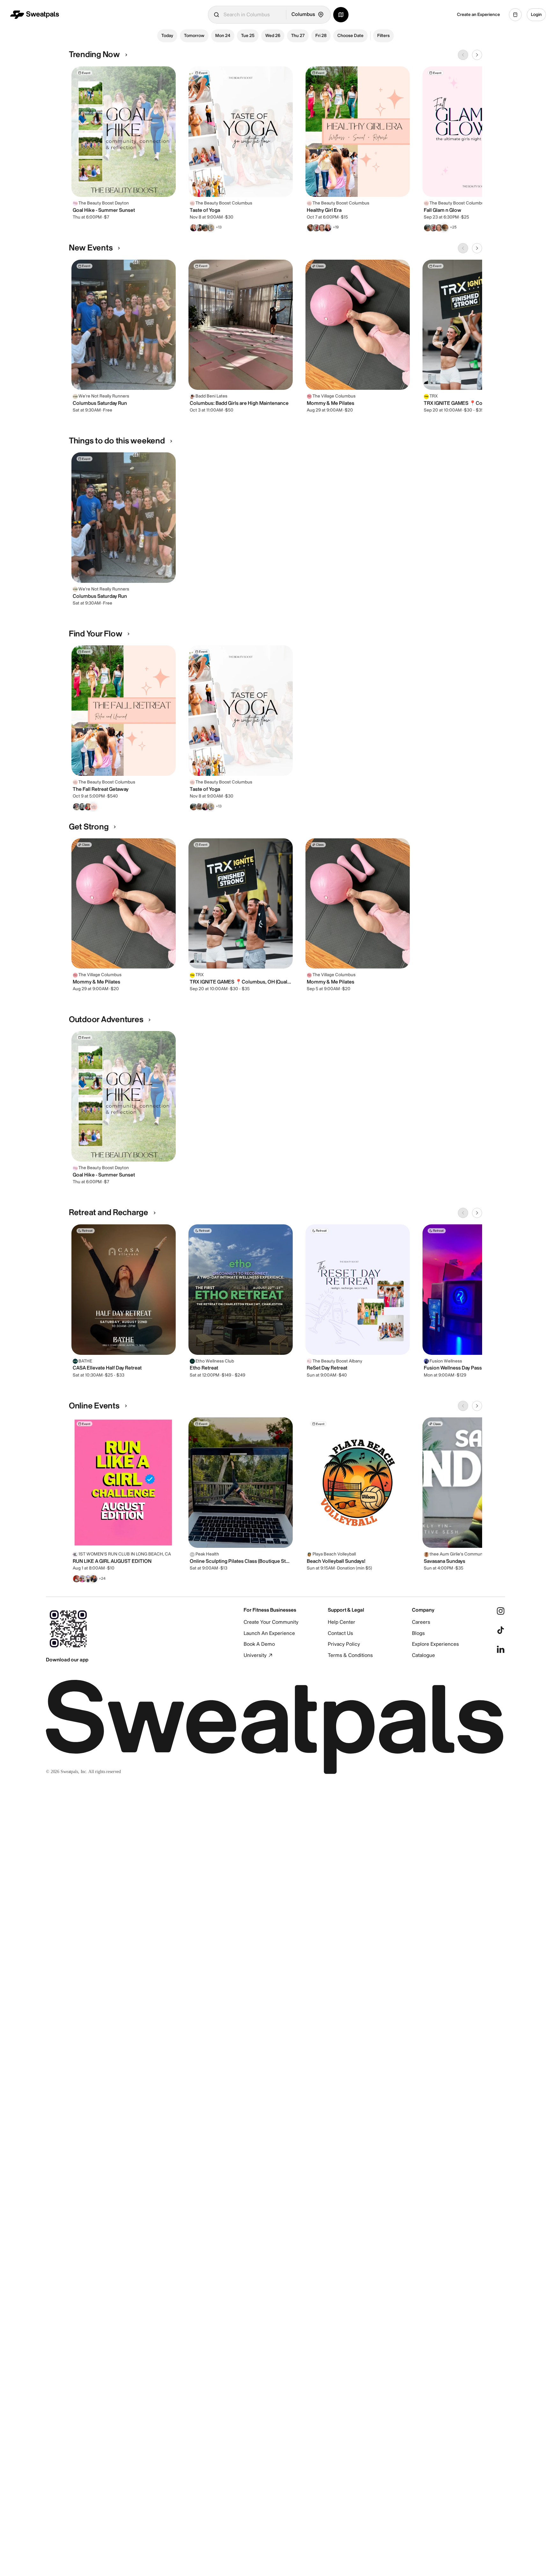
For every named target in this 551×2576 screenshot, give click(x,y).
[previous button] (463, 55)
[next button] (477, 55)
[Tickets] (515, 15)
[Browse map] (341, 15)
